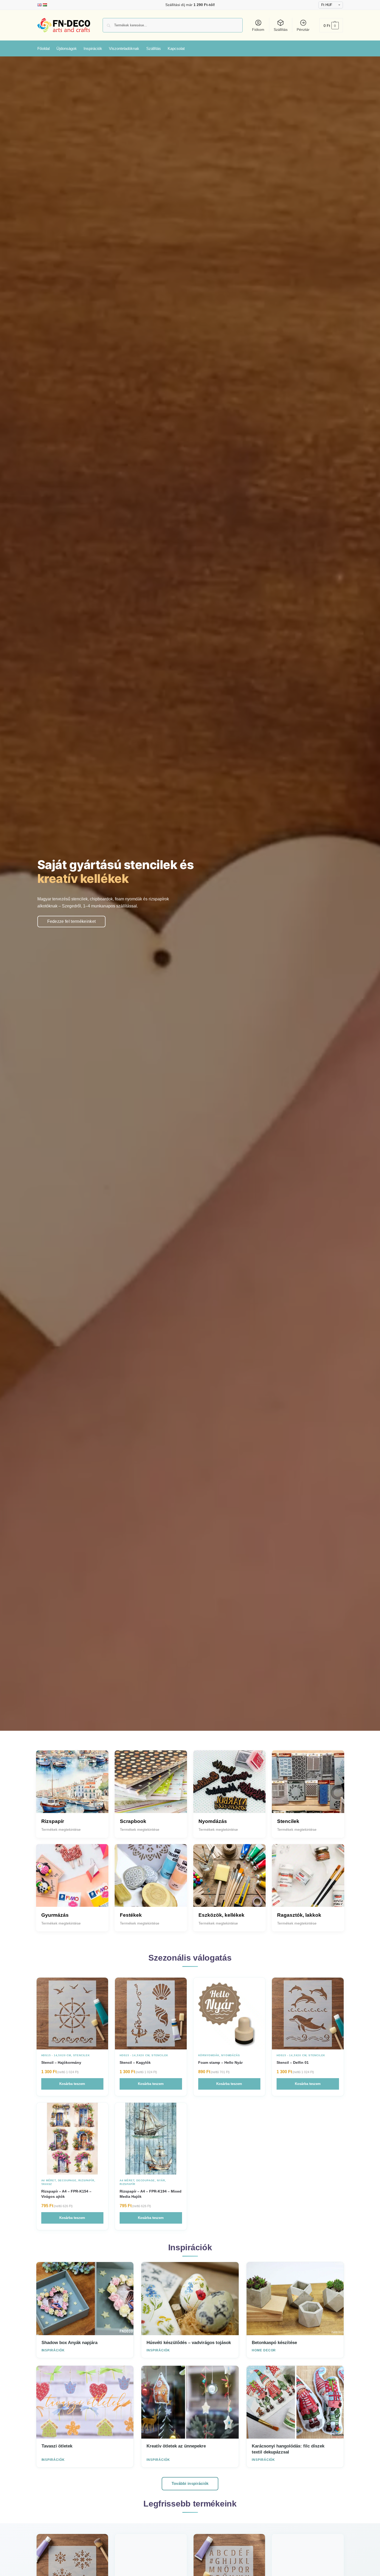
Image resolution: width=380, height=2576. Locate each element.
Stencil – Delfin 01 (293, 2062)
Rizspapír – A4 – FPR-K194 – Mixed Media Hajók (151, 2194)
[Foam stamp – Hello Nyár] (229, 2013)
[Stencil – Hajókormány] (72, 2013)
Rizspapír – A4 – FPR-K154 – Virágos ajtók (66, 2194)
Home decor (264, 2350)
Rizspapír (86, 2180)
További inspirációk (190, 2483)
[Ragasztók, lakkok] (308, 1880)
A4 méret (49, 2180)
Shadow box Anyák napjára (69, 2343)
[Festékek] (151, 1880)
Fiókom (258, 30)
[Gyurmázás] (72, 1880)
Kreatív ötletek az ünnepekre (176, 2446)
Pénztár (303, 30)
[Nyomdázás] (229, 1787)
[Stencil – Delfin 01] (308, 2013)
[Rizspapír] (72, 1787)
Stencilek (81, 2055)
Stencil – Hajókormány (61, 2062)
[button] (331, 25)
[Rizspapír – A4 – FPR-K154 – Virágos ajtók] (72, 2139)
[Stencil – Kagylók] (151, 2013)
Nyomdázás (230, 2055)
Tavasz (47, 2184)
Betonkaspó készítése (274, 2343)
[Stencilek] (308, 1787)
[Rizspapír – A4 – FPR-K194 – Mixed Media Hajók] (151, 2139)
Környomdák (209, 2055)
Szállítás (281, 30)
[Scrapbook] (151, 1787)
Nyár (161, 2180)
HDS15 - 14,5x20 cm (56, 2055)
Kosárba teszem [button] (72, 2084)
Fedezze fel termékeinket (72, 921)
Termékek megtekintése (61, 1829)
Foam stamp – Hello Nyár (220, 2062)
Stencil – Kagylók (135, 2062)
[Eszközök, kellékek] (229, 1880)
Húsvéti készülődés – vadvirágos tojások (189, 2343)
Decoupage (67, 2180)
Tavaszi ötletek (57, 2446)
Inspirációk (53, 2350)
